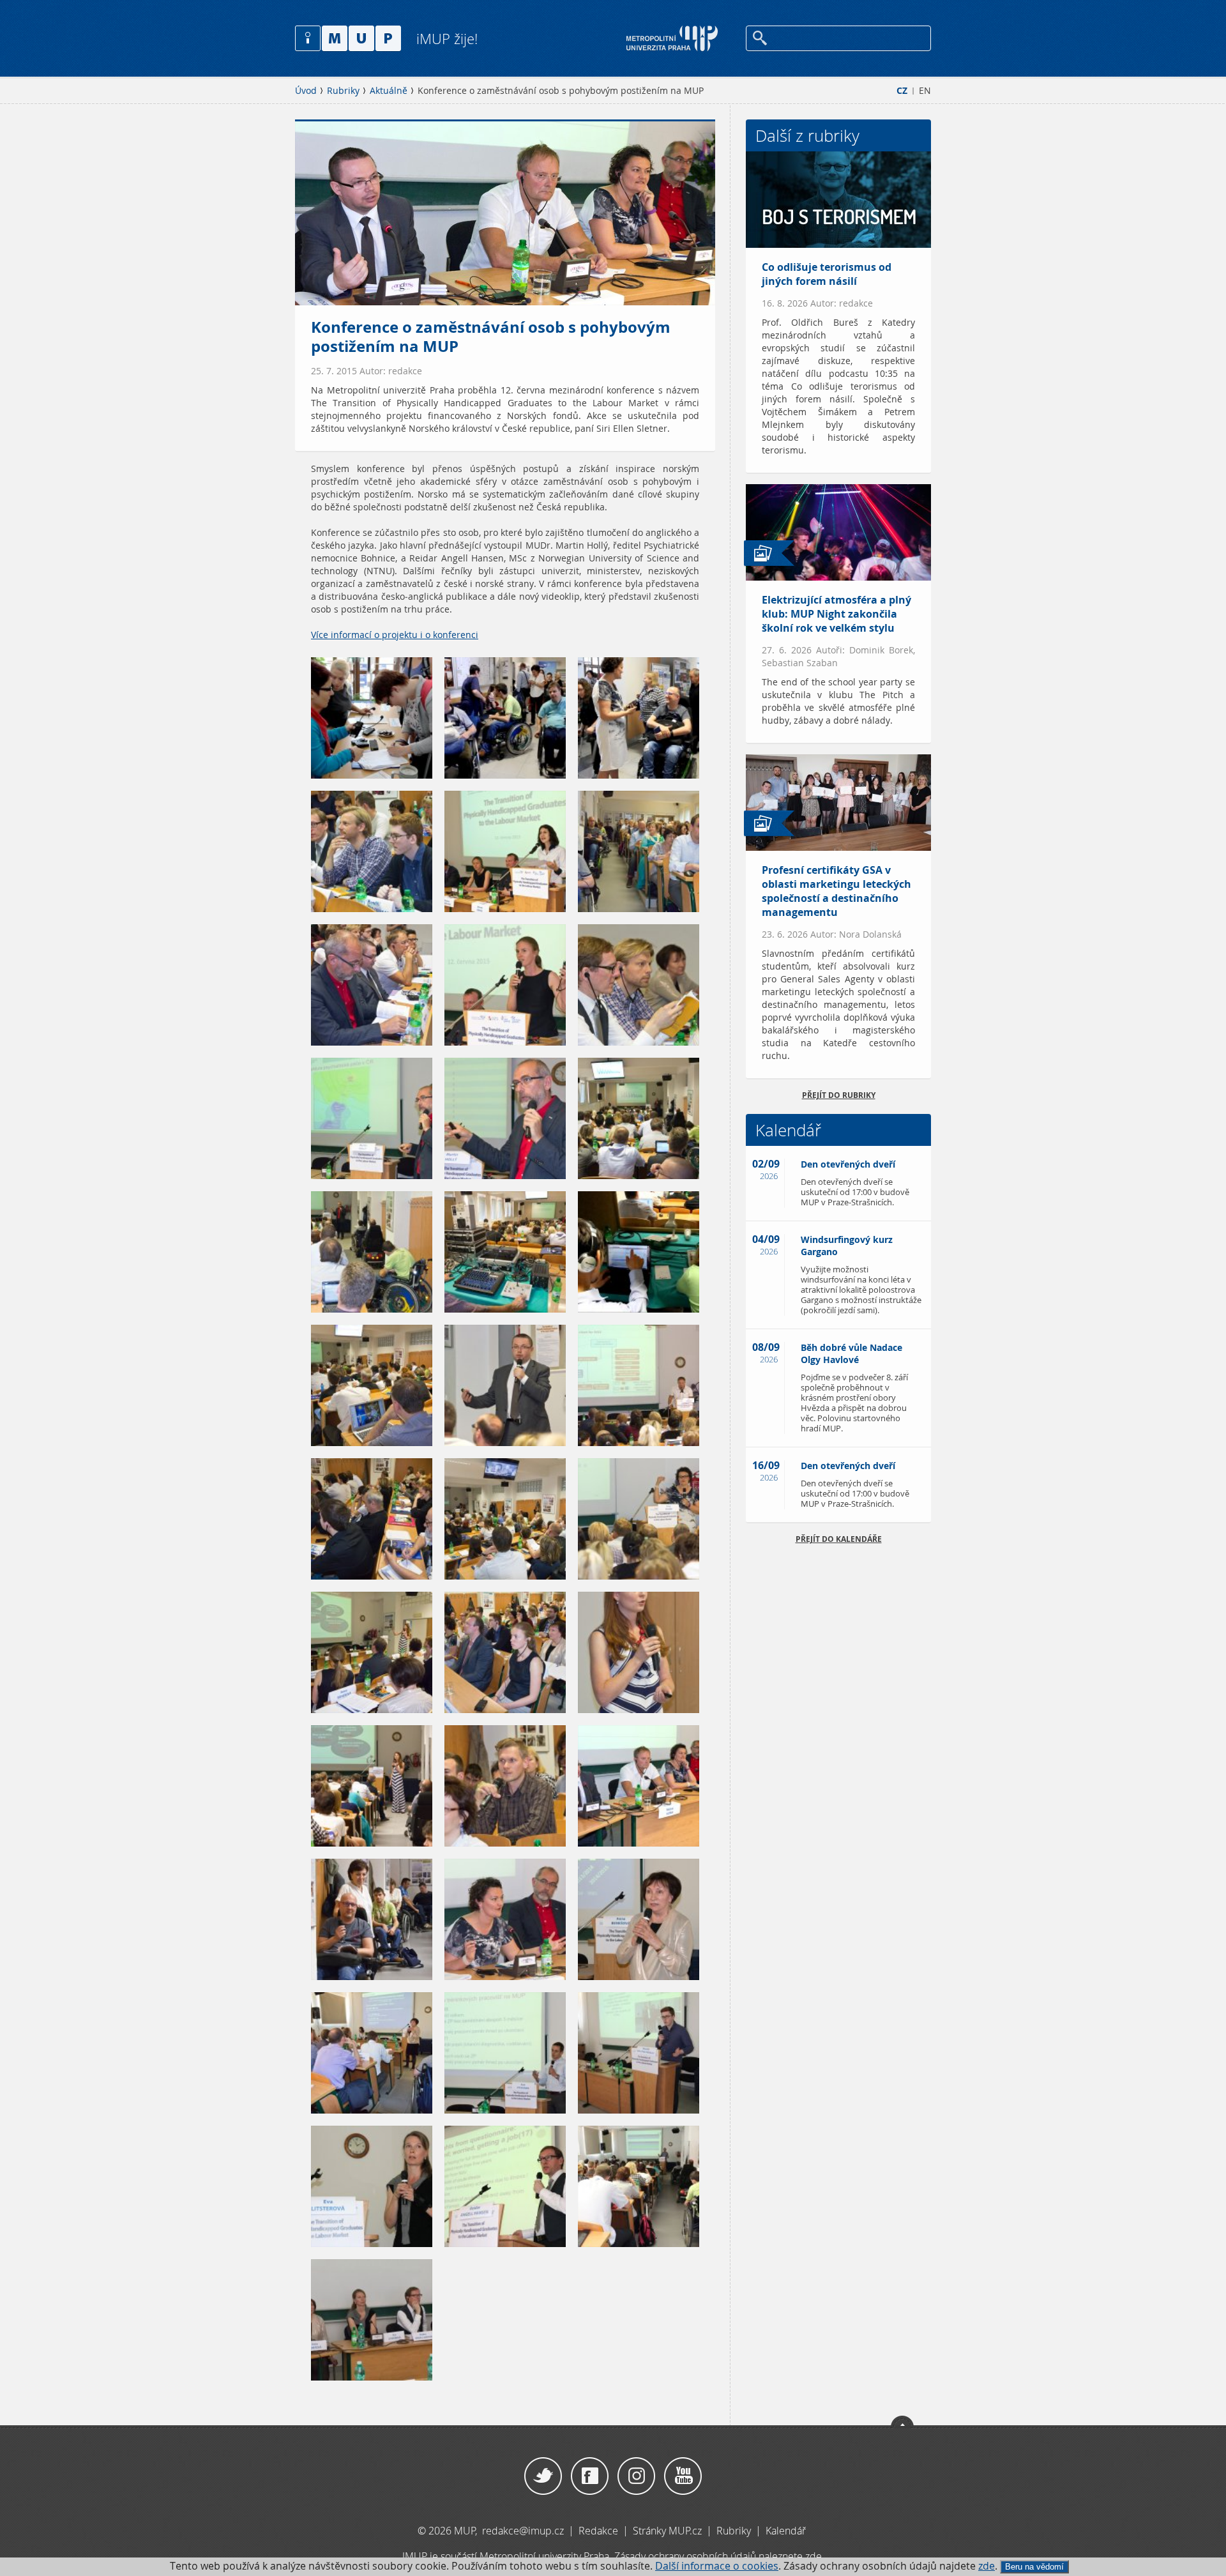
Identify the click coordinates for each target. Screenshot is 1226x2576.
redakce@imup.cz (523, 2531)
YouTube (683, 2476)
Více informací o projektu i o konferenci (395, 635)
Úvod (306, 91)
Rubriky (343, 91)
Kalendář (786, 2531)
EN (925, 91)
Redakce (598, 2531)
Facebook (590, 2476)
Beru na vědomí (1034, 2567)
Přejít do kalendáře (839, 1539)
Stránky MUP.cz (667, 2531)
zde (987, 2566)
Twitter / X (543, 2476)
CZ (902, 91)
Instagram (636, 2476)
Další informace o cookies (717, 2566)
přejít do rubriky (839, 1095)
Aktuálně (389, 91)
